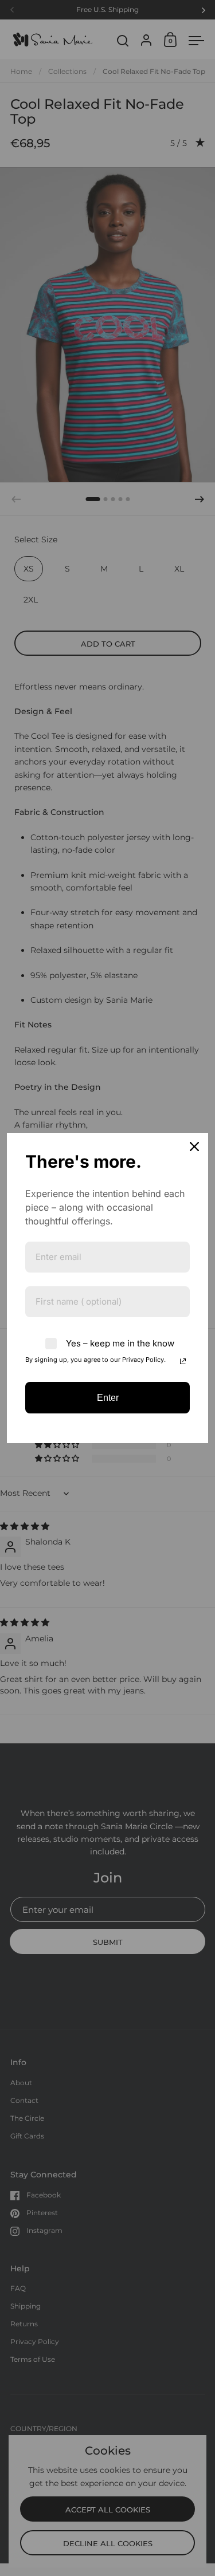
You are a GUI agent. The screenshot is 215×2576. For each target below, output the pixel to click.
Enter (108, 1398)
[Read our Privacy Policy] (183, 1361)
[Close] (194, 1147)
